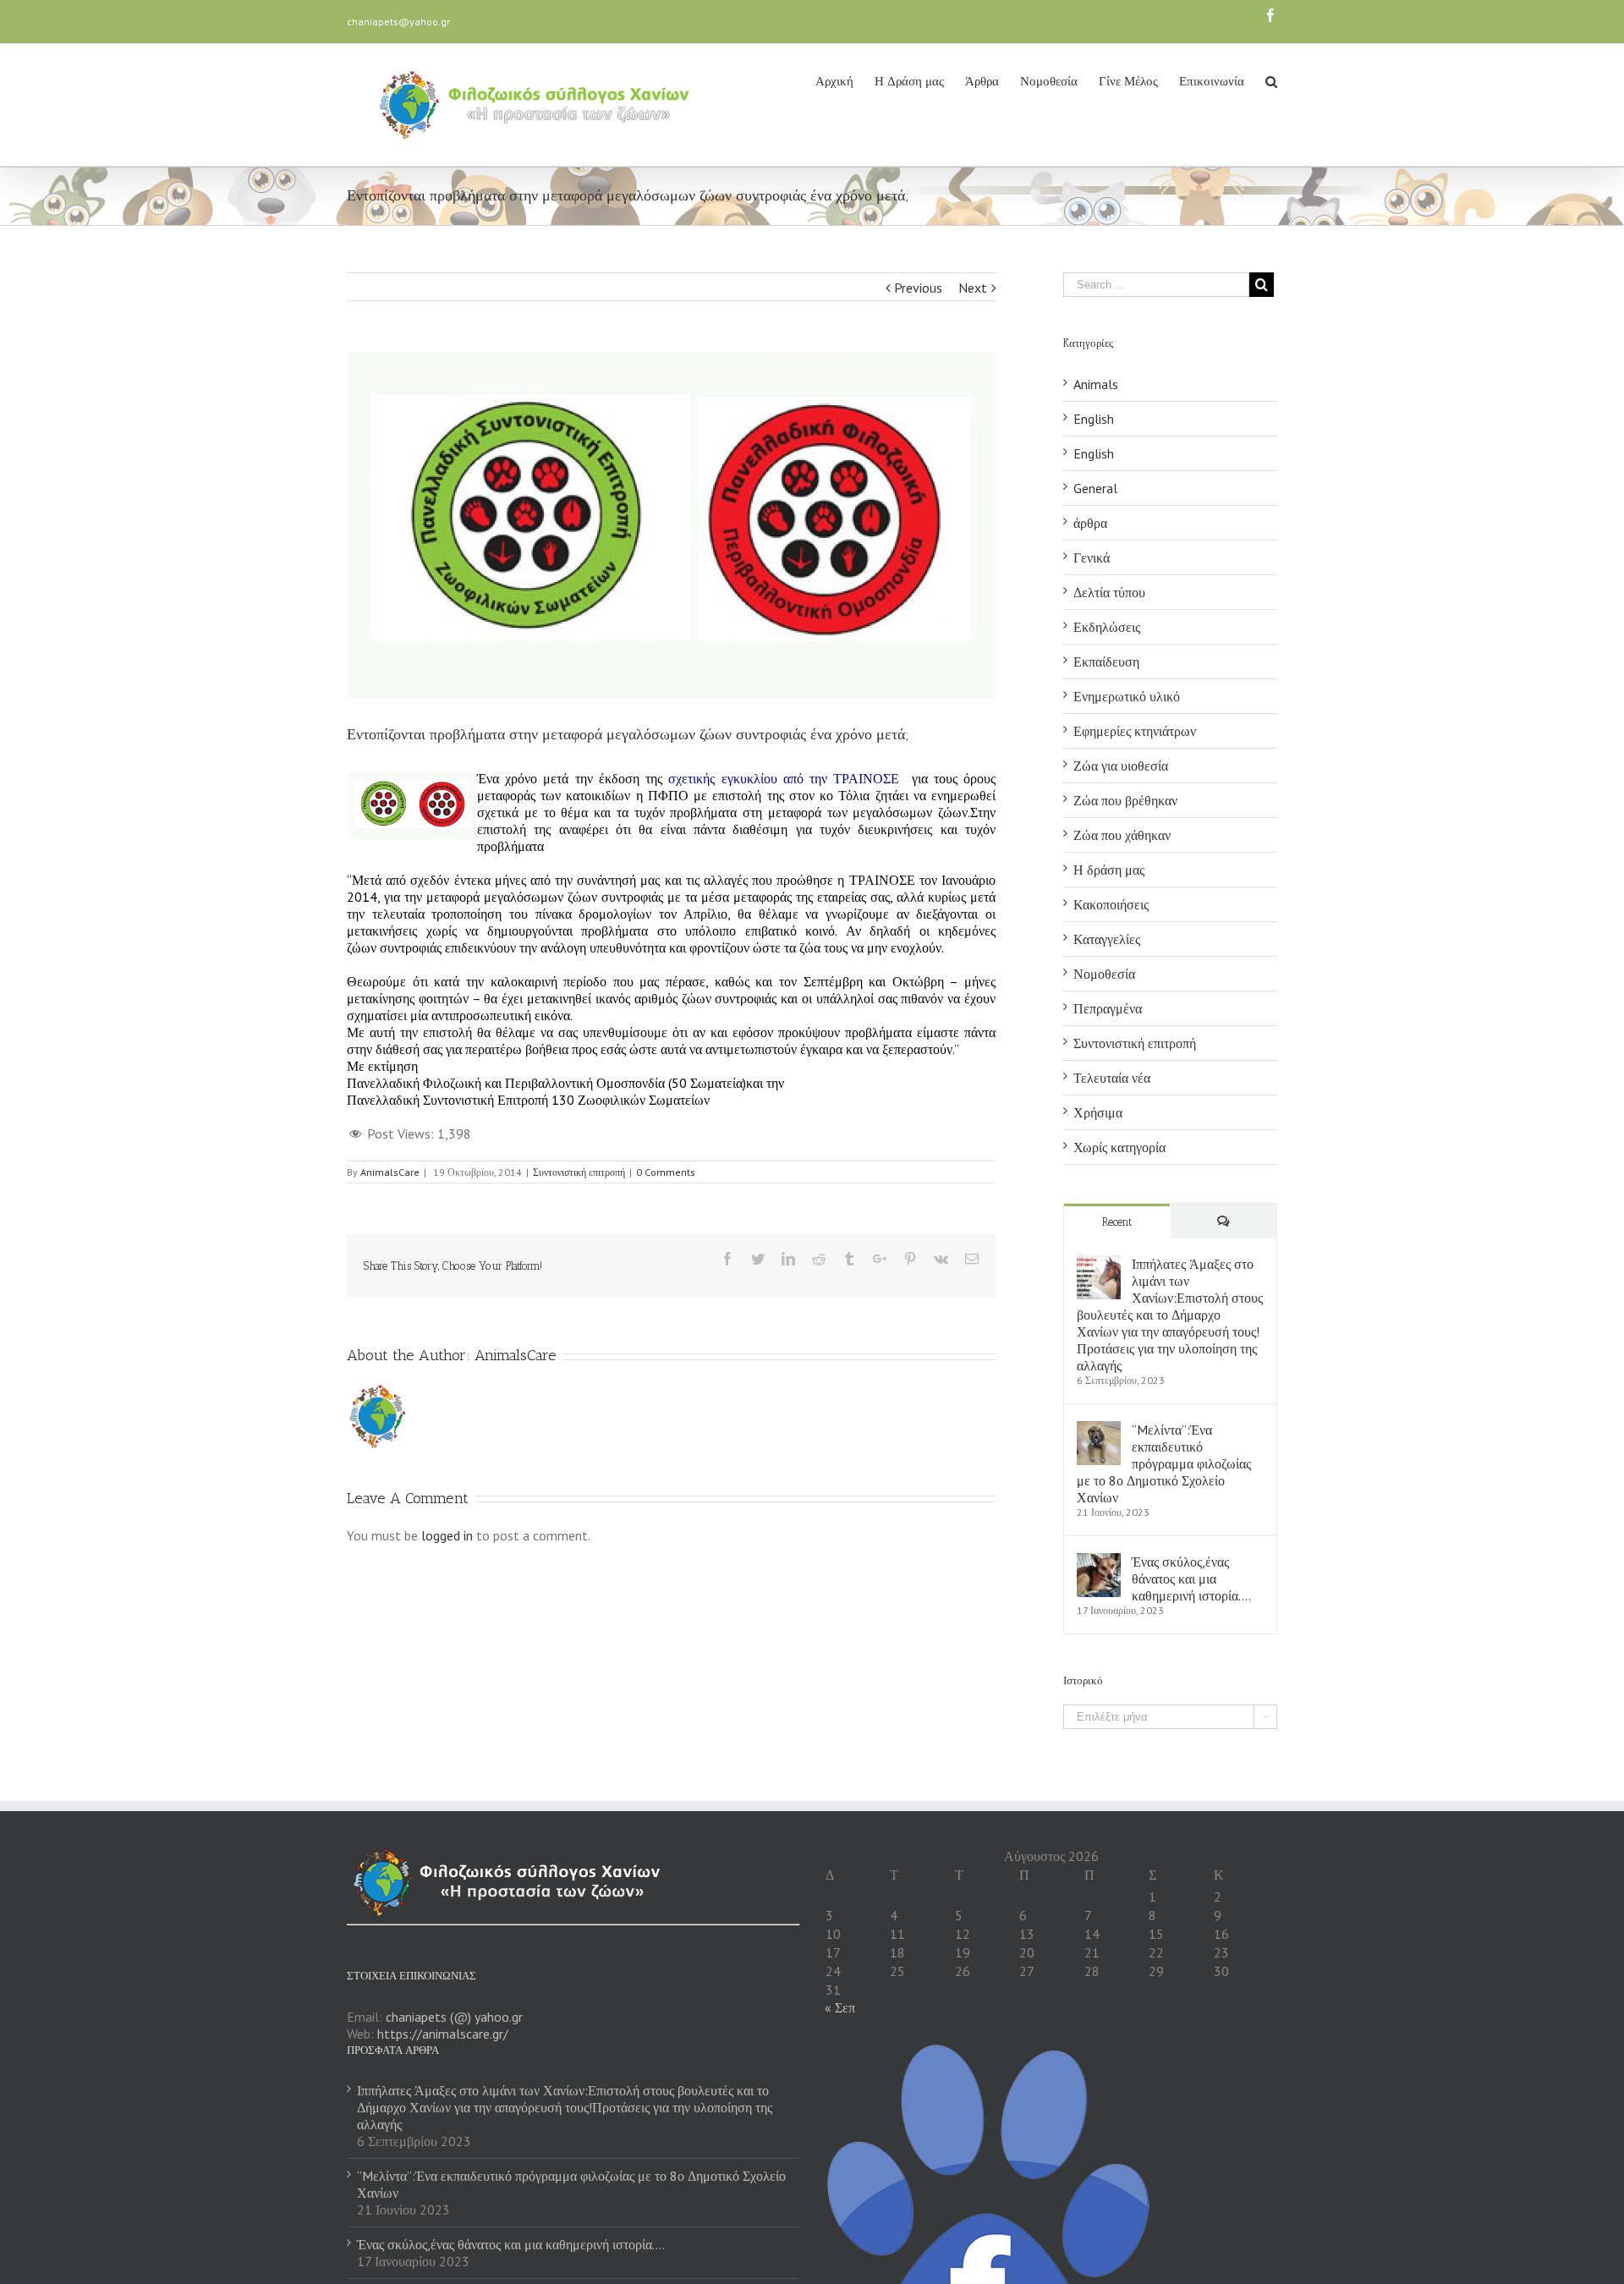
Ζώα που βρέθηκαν (1125, 800)
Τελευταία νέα (1112, 1078)
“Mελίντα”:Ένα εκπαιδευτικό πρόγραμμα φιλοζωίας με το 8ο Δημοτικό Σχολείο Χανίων (1164, 1463)
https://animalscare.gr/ (443, 2034)
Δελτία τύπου (1109, 592)
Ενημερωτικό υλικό (1127, 696)
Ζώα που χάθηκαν (1122, 835)
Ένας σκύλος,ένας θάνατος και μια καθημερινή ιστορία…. (1191, 1578)
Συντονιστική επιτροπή (579, 1172)
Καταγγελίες (1107, 939)
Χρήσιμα (1098, 1112)
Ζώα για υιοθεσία (1121, 766)
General (1095, 488)
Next (973, 288)
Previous (918, 288)
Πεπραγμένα (1108, 1008)
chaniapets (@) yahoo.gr (454, 2017)
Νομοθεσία (1104, 974)
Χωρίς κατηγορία (1119, 1147)
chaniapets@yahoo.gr (398, 22)
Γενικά (1092, 557)
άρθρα (1090, 523)
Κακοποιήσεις (1111, 904)
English (1094, 419)
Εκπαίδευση (1106, 662)
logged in (447, 1535)
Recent (1117, 1222)
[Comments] (1224, 1221)
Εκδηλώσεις (1107, 627)
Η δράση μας (1109, 870)
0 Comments (666, 1172)
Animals (1096, 384)
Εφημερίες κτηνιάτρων (1135, 731)
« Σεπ (840, 2007)
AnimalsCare (390, 1172)
